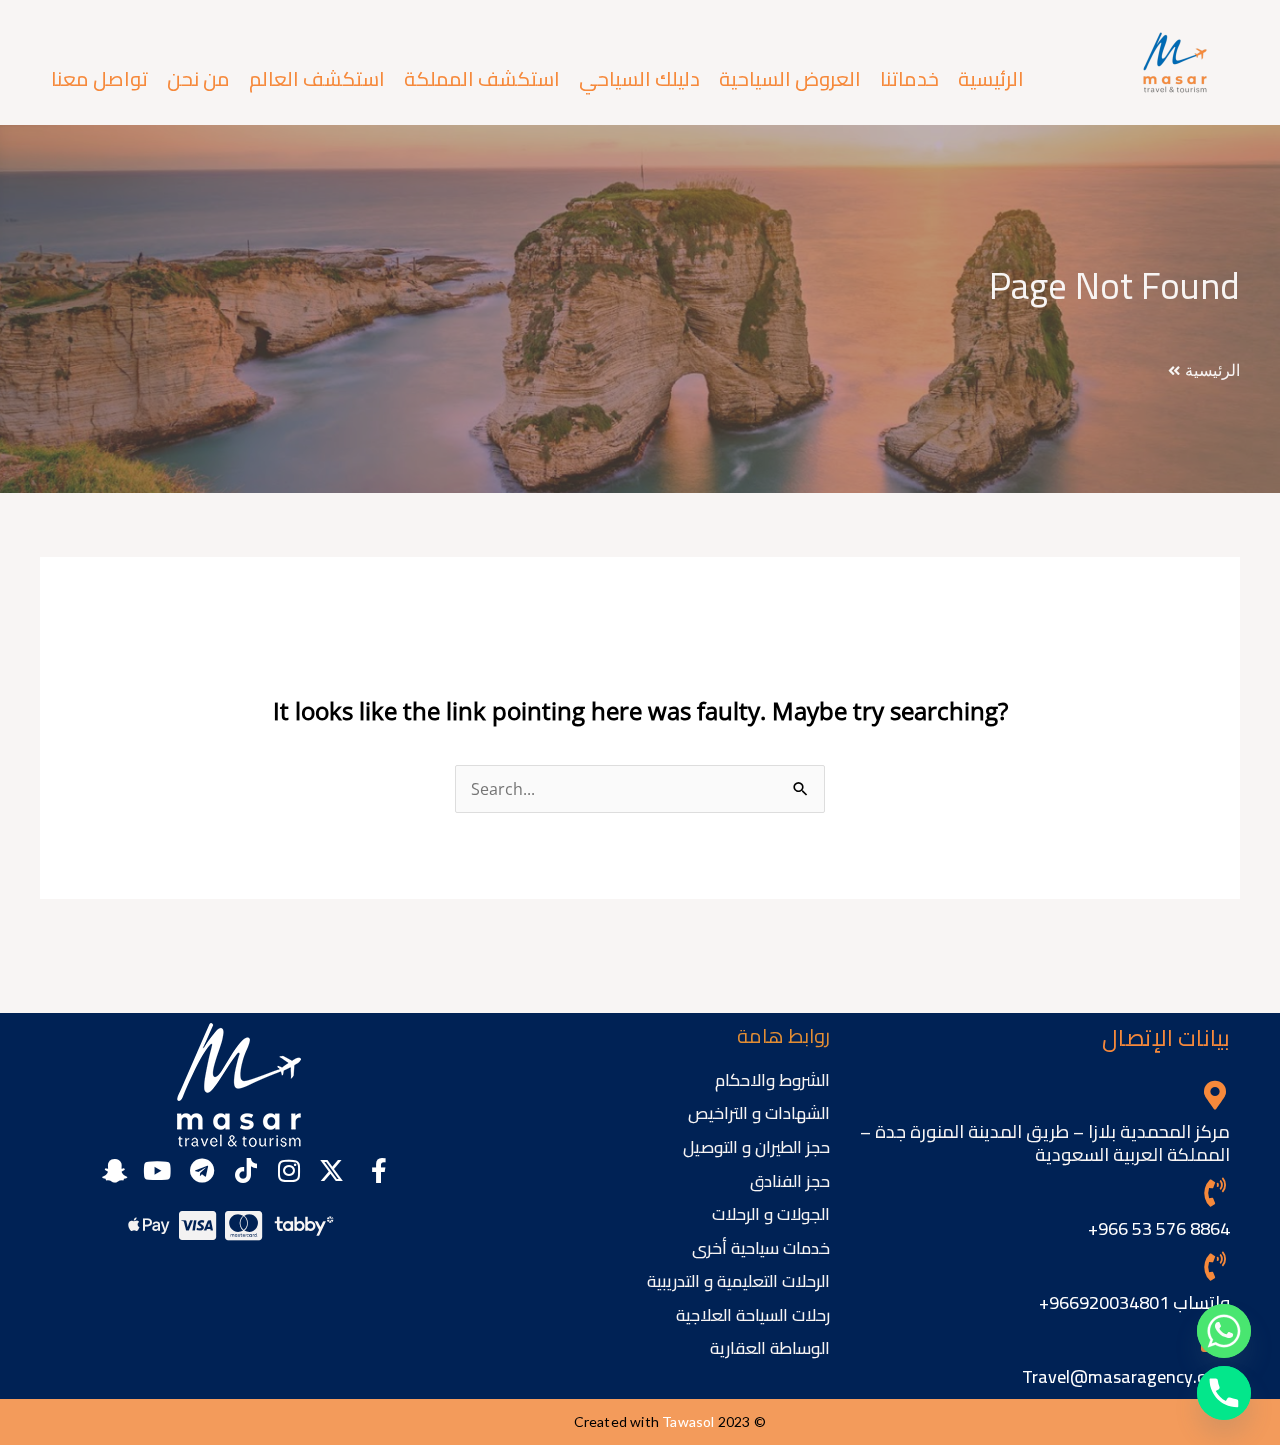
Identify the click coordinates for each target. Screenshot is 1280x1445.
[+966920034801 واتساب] (1215, 1266)
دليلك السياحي (639, 79)
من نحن (198, 79)
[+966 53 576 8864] (1215, 1192)
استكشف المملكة (482, 79)
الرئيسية (991, 79)
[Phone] (1224, 1393)
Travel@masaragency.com (1126, 1376)
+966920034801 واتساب (1134, 1302)
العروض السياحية (790, 79)
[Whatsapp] (1224, 1331)
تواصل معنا (99, 79)
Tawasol (688, 1421)
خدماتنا (909, 79)
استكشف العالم (317, 79)
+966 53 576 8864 (1159, 1228)
